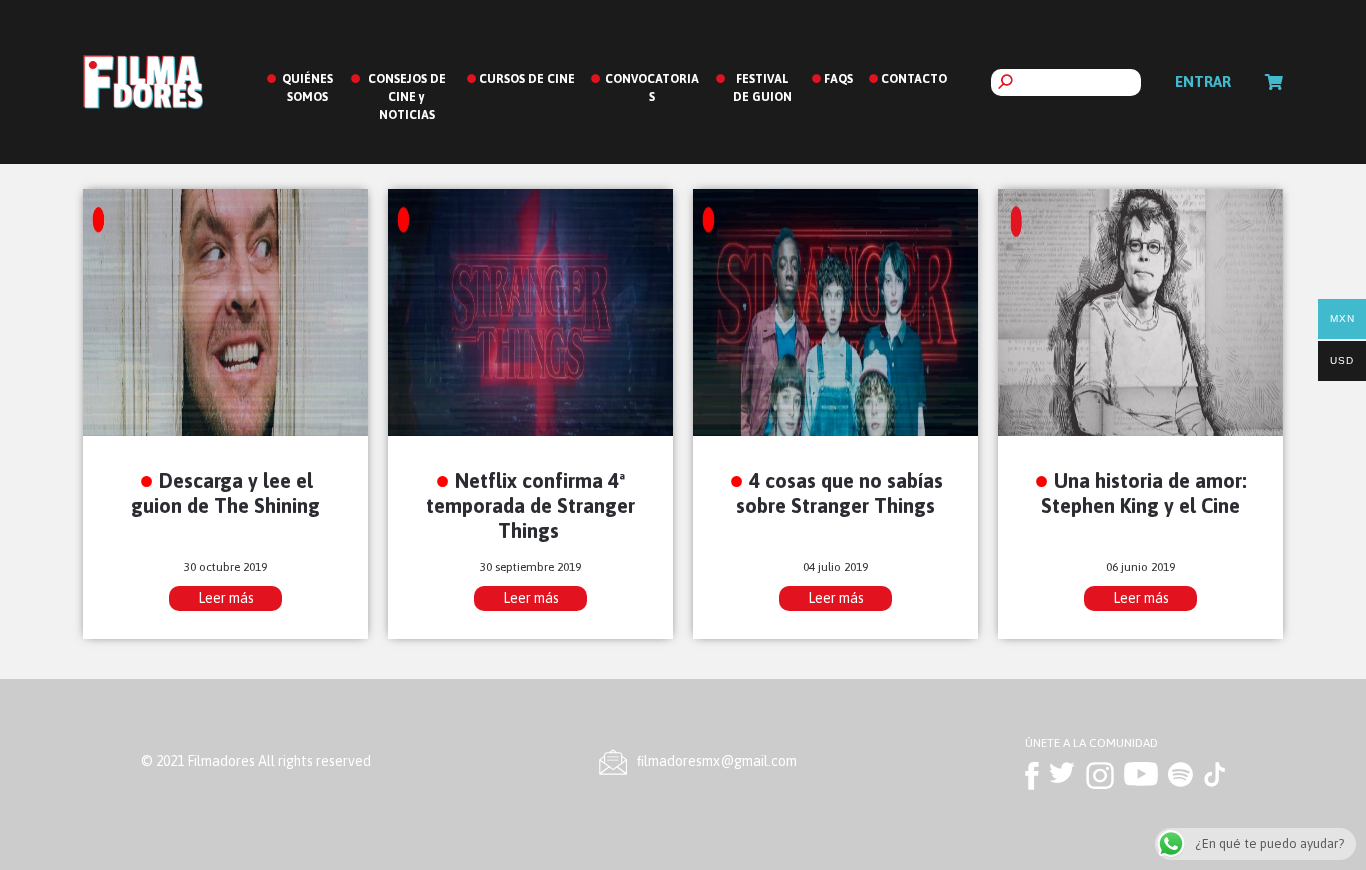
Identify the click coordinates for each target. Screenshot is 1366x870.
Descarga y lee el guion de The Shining (225, 493)
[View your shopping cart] (1274, 82)
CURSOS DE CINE (527, 79)
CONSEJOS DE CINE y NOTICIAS (407, 97)
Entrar (1203, 81)
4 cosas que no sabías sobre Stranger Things (839, 493)
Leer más (226, 598)
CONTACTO (914, 79)
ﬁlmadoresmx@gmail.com (717, 761)
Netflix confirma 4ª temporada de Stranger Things (530, 505)
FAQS (838, 79)
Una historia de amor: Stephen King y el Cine (1144, 493)
